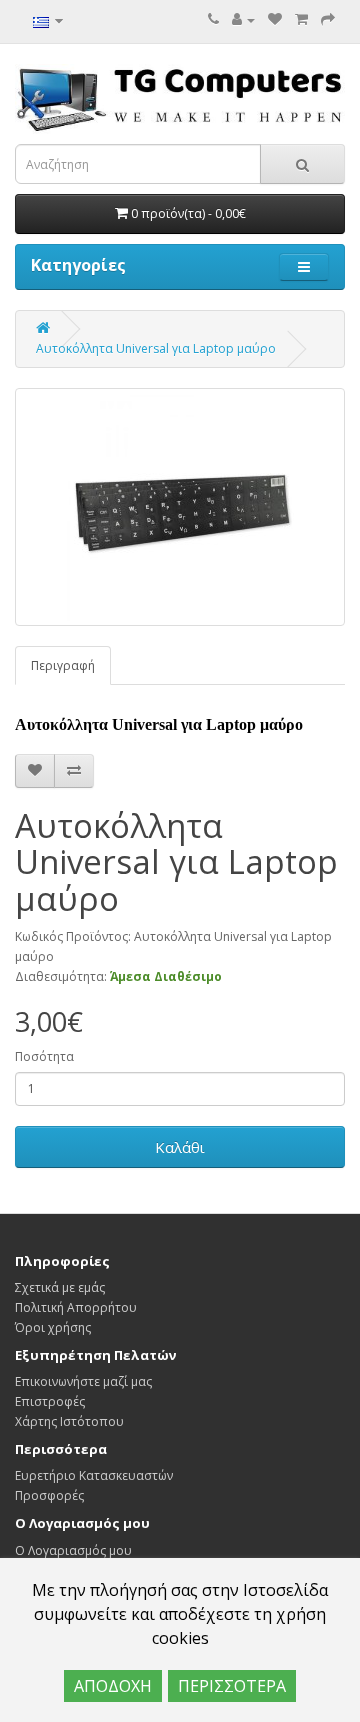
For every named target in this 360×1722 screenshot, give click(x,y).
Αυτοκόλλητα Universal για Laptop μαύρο (156, 348)
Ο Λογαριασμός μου (73, 1550)
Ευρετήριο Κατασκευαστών (94, 1475)
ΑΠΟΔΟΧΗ (113, 1686)
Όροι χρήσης (53, 1327)
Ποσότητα (44, 1056)
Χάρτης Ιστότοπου (69, 1421)
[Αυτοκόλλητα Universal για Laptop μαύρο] (180, 507)
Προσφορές (49, 1495)
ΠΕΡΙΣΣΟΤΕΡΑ (232, 1686)
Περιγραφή (63, 665)
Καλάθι (180, 1147)
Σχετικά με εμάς (60, 1287)
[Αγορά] (328, 19)
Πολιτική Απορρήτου (76, 1307)
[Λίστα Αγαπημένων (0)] (275, 19)
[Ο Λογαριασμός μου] (243, 19)
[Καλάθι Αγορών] (301, 19)
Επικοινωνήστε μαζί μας (83, 1381)
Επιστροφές (50, 1401)
